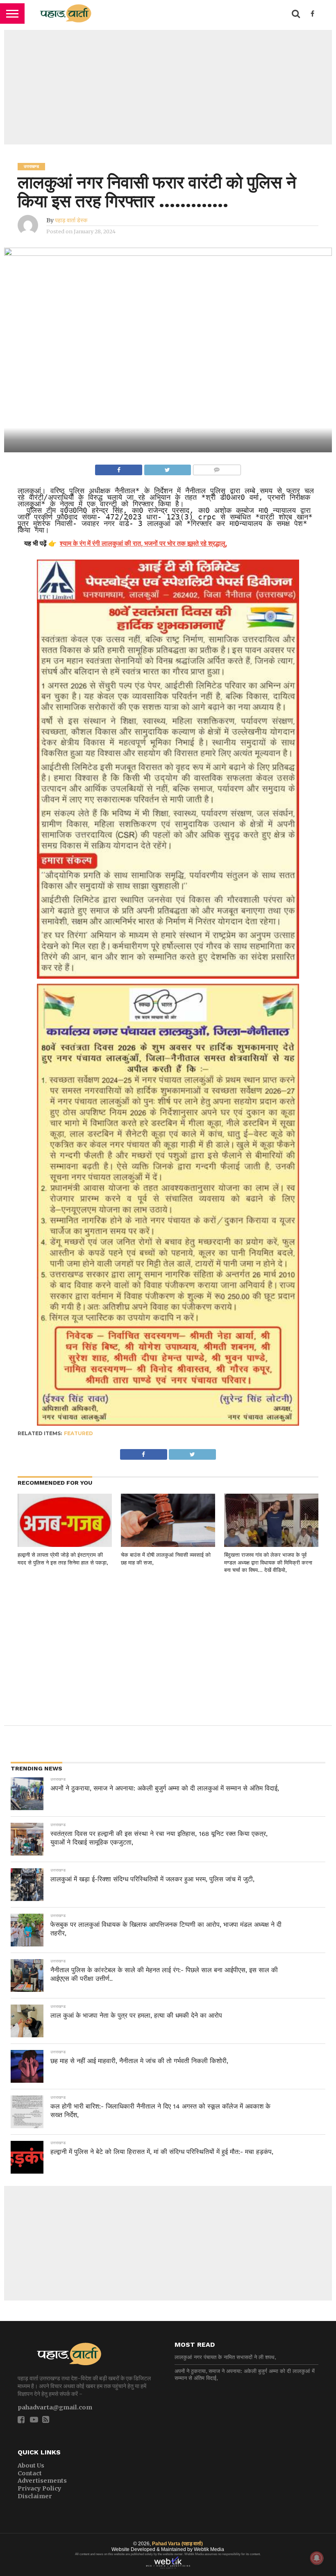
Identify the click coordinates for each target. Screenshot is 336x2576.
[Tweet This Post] (167, 468)
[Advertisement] (168, 87)
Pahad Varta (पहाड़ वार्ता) (177, 2544)
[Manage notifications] (317, 2558)
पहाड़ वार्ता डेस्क (71, 220)
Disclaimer (35, 2496)
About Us (31, 2465)
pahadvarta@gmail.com (55, 2407)
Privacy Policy (40, 2488)
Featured (78, 1433)
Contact (30, 2473)
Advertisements (42, 2481)
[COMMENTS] (217, 468)
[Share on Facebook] (119, 468)
